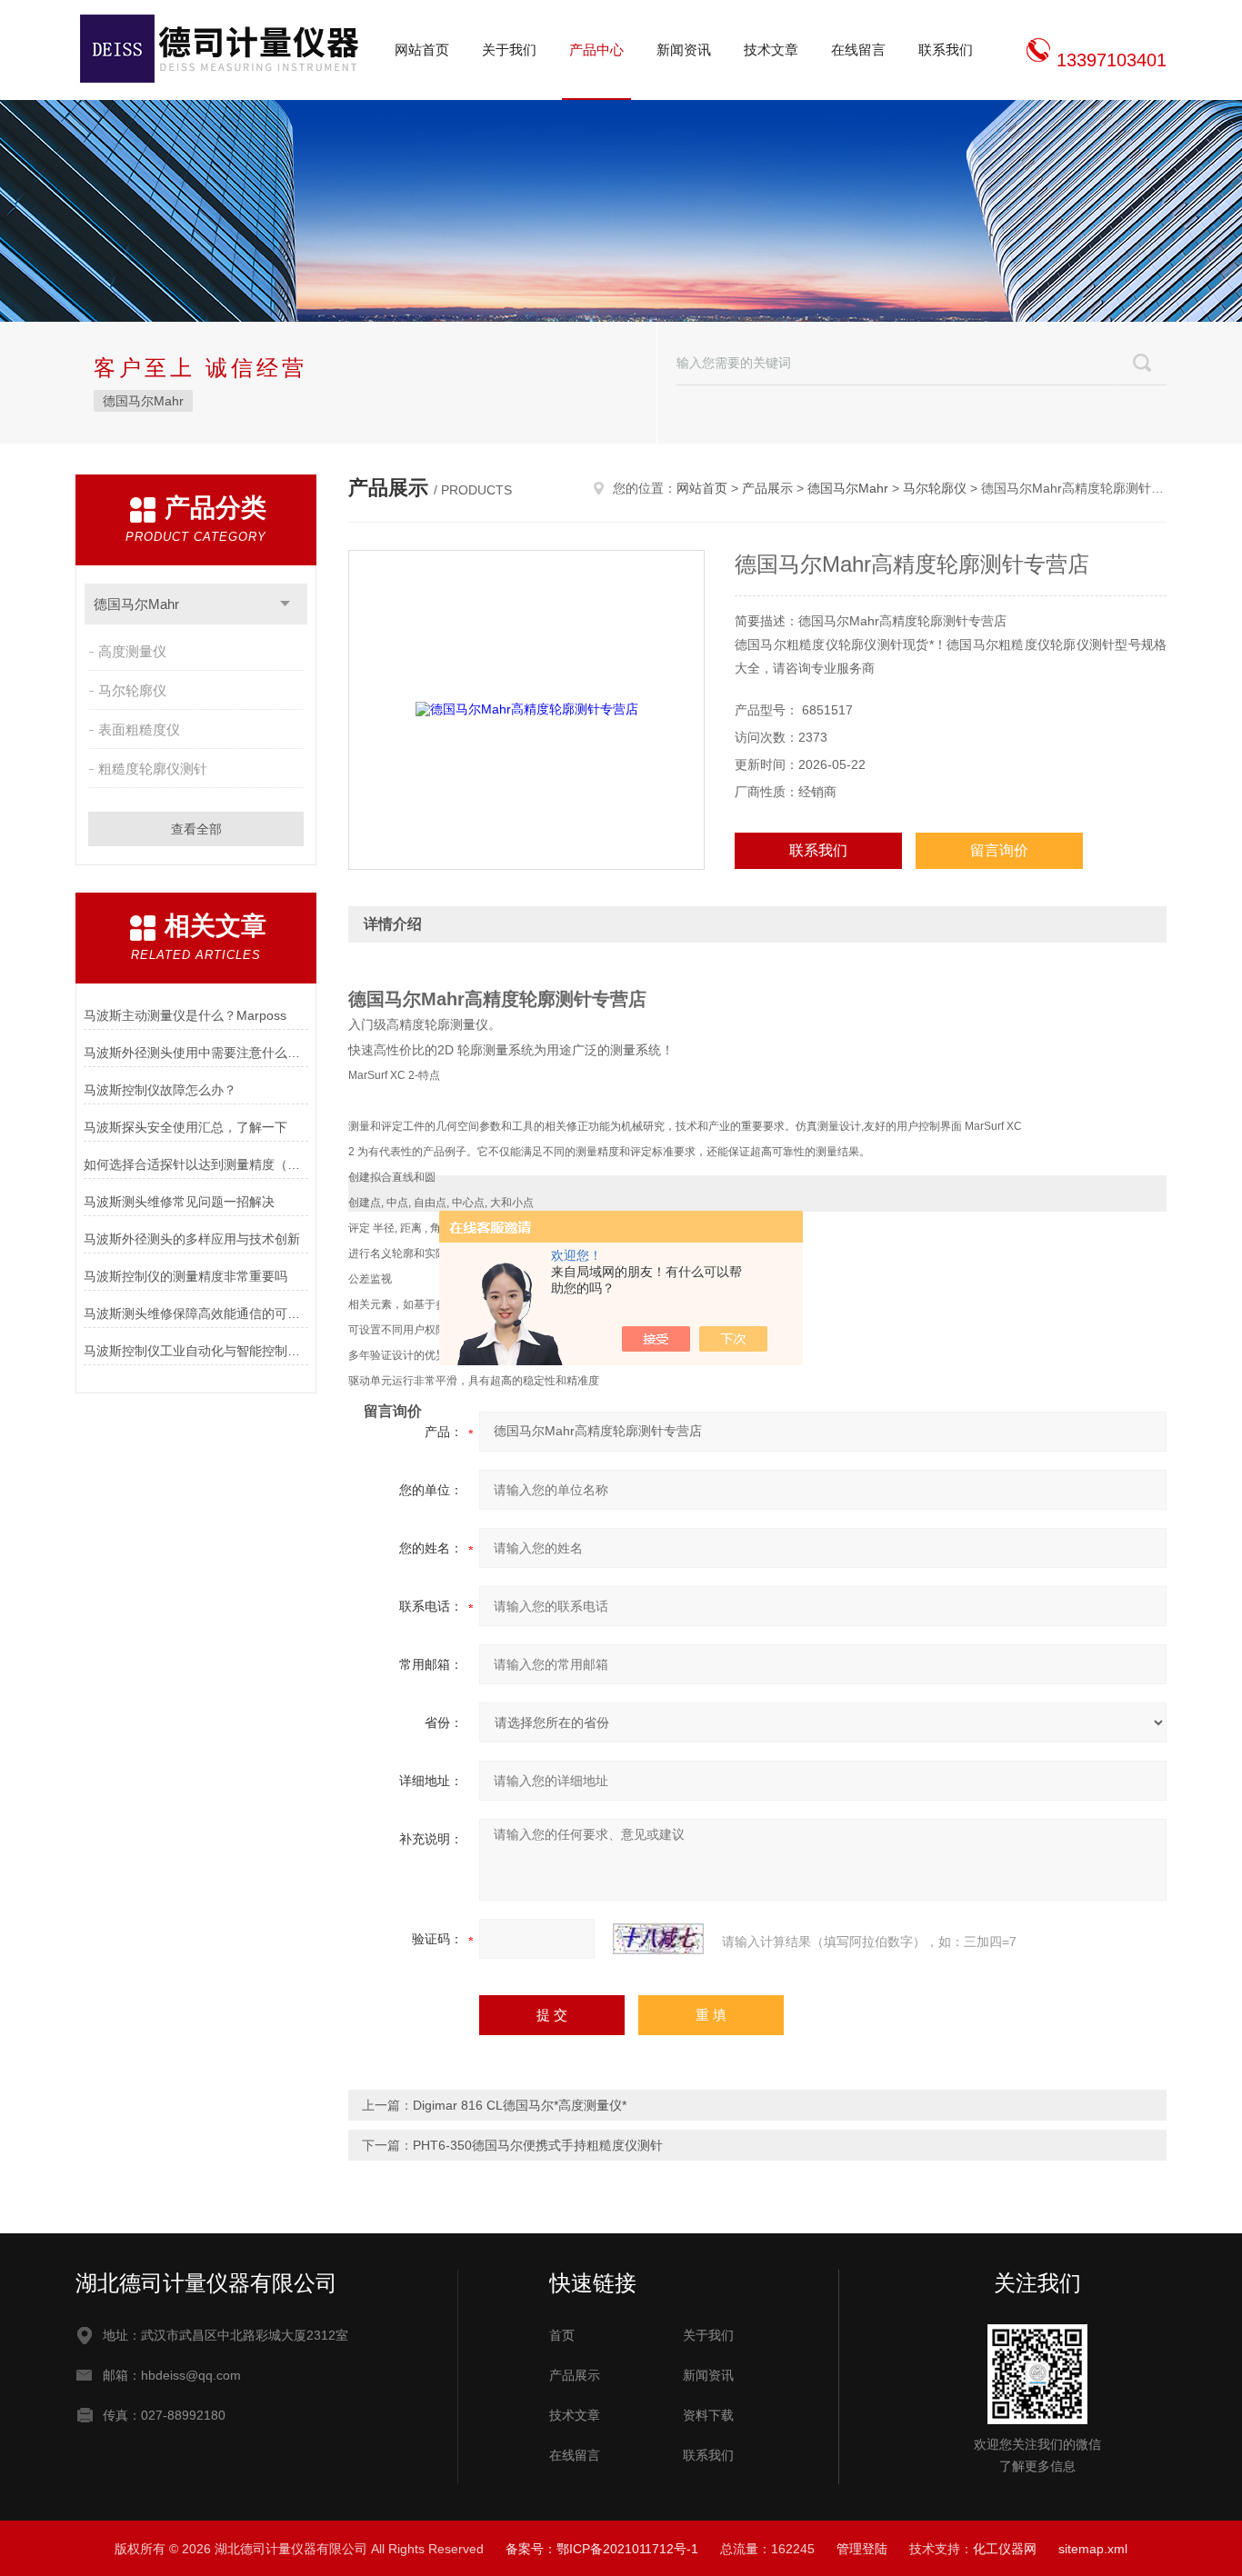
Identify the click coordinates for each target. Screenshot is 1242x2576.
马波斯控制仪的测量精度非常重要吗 (185, 1276)
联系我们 (946, 50)
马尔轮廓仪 (132, 690)
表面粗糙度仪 (139, 729)
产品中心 (596, 50)
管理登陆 (862, 2549)
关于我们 (509, 50)
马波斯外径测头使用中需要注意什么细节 (196, 1053)
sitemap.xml (1093, 2549)
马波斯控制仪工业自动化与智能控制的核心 (196, 1351)
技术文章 (771, 50)
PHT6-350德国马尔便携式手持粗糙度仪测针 (538, 2145)
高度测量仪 (132, 651)
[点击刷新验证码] (658, 1939)
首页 (562, 2335)
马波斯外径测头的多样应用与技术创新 (192, 1239)
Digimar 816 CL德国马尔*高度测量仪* (520, 2105)
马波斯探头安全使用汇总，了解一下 (185, 1127)
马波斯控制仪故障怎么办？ (160, 1090)
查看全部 (196, 829)
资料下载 (708, 2415)
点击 (285, 604)
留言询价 (999, 850)
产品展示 (767, 488)
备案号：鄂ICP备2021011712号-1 (602, 2549)
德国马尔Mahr (143, 401)
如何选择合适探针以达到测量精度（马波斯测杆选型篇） (196, 1164)
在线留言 (858, 50)
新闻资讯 (684, 50)
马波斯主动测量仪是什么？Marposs (185, 1015)
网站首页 (422, 50)
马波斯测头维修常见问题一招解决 (179, 1202)
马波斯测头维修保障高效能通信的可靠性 (196, 1313)
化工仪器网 (1005, 2549)
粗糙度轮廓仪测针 (153, 769)
